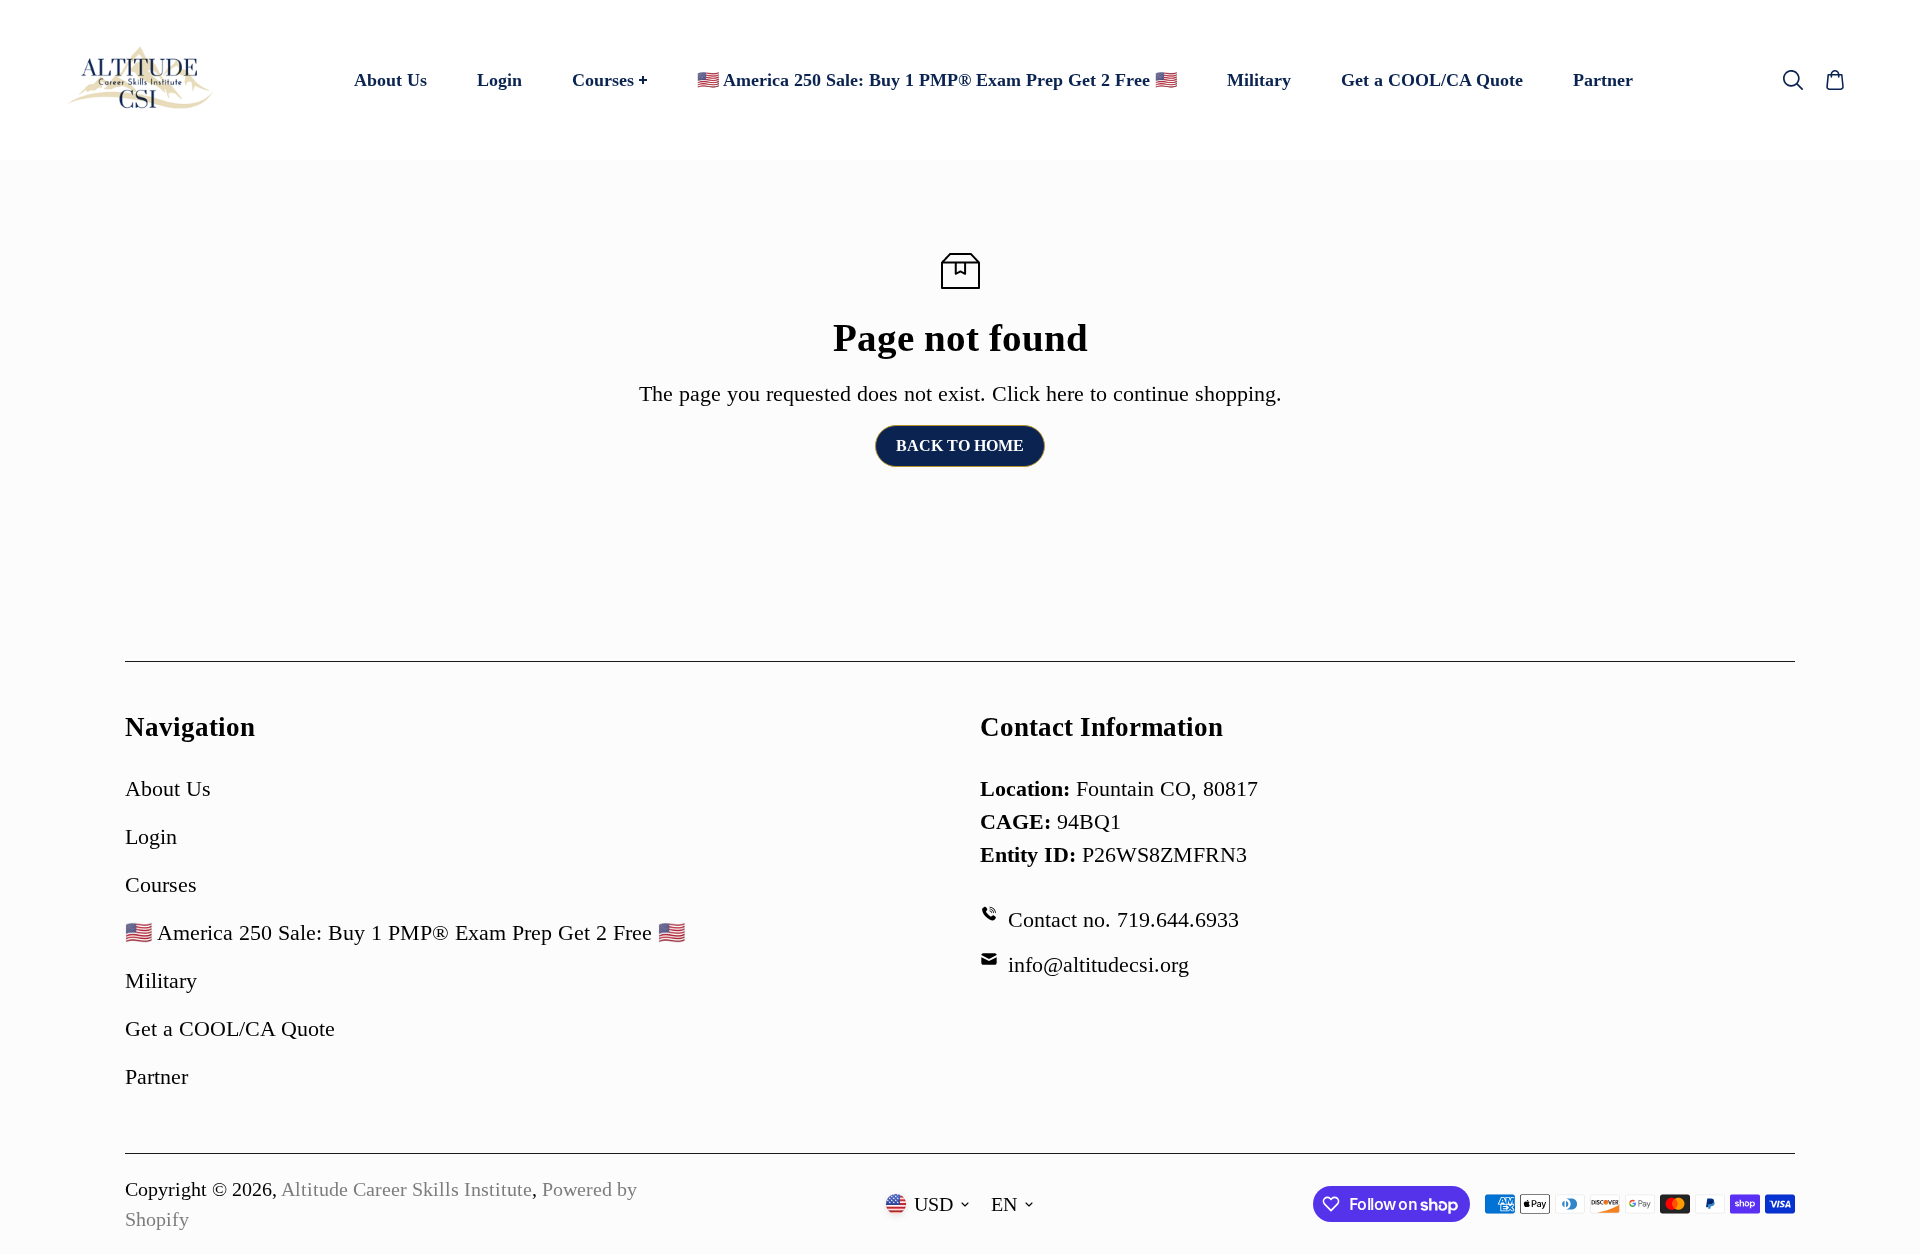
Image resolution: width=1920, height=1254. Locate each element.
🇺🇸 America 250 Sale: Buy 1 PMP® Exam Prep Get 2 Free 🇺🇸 (405, 932)
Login (151, 836)
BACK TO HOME (960, 445)
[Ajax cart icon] (1835, 80)
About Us (168, 788)
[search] (1793, 80)
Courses (161, 884)
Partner (156, 1076)
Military (161, 980)
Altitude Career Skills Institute (406, 1189)
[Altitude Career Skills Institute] (140, 80)
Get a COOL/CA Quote (230, 1028)
